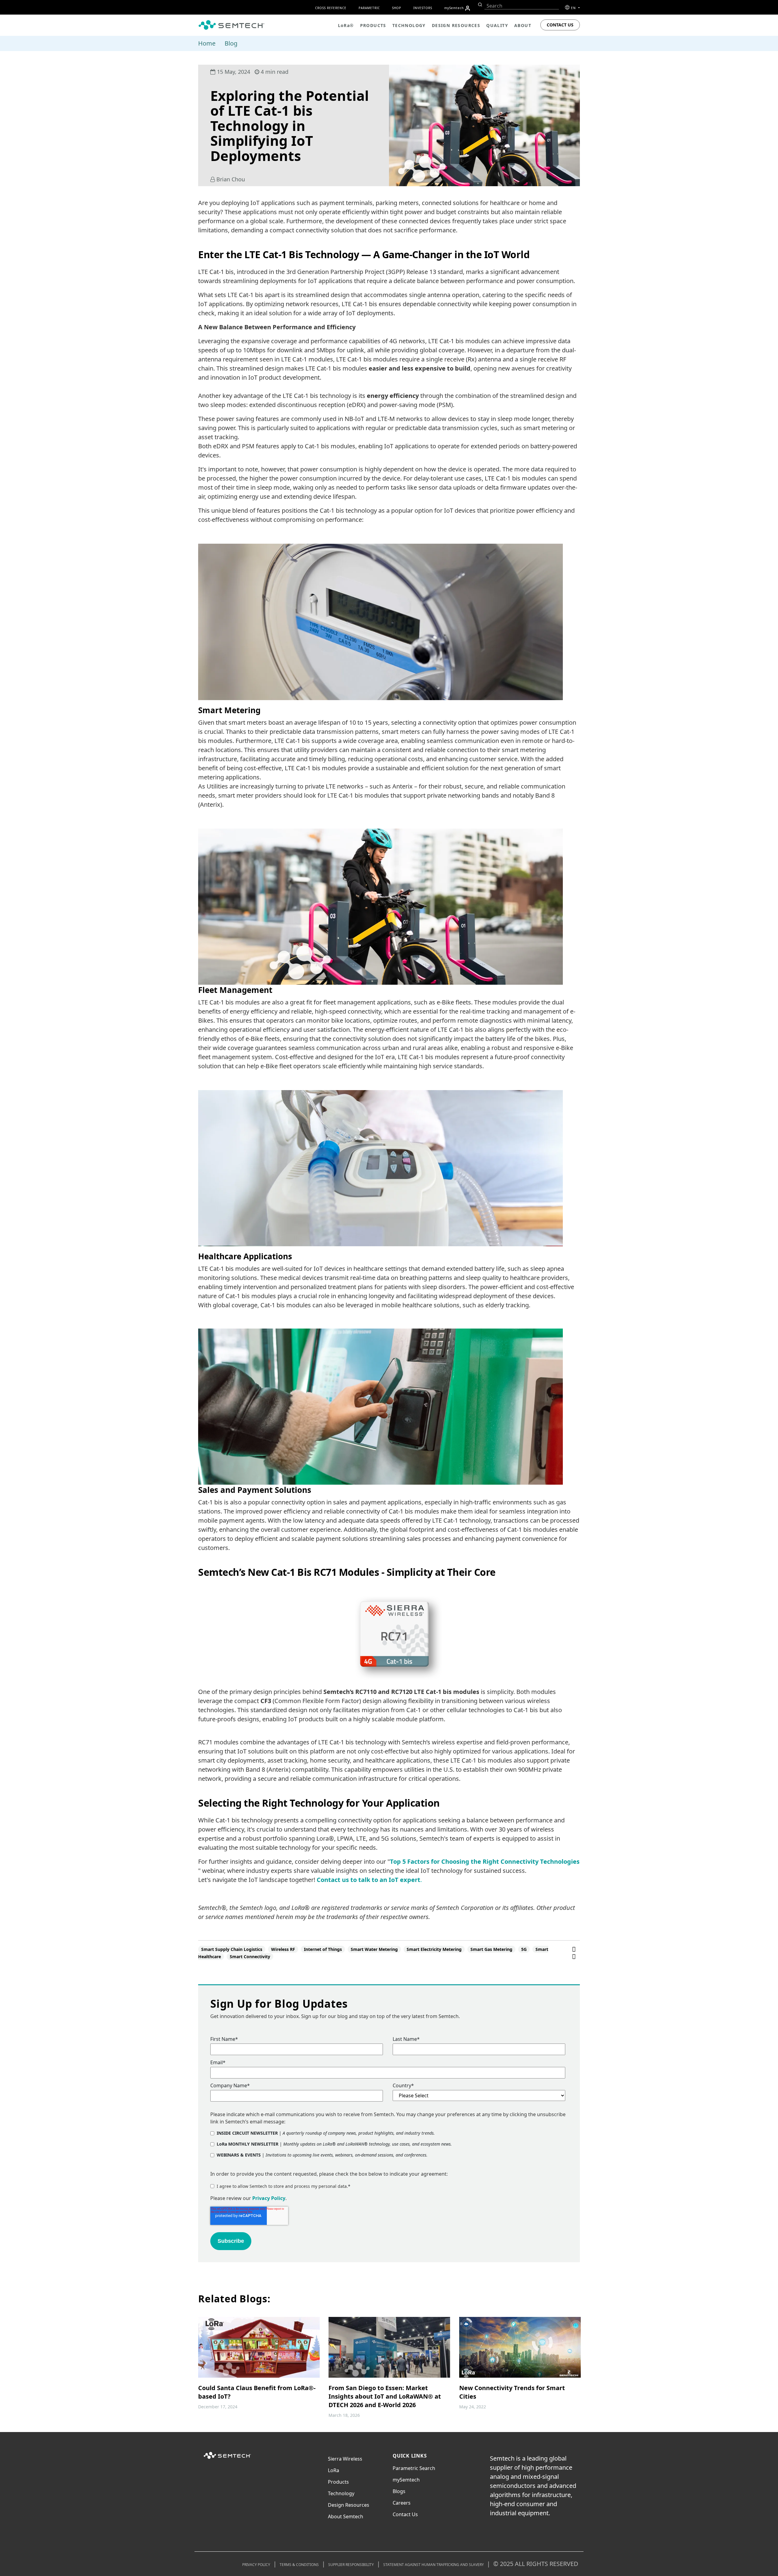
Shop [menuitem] (397, 8)
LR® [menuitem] (346, 25)
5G (524, 1949)
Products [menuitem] (373, 25)
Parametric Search (414, 2468)
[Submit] (479, 5)
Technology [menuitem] (409, 25)
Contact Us (560, 25)
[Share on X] (574, 1956)
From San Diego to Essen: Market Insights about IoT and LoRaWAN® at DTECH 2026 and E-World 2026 (385, 2396)
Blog (231, 43)
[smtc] (231, 25)
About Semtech (346, 2516)
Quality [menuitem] (497, 25)
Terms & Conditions (299, 2565)
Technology (341, 2493)
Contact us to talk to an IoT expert (368, 1880)
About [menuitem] (523, 25)
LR (334, 2470)
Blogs (399, 2491)
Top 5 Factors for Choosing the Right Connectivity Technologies (485, 1861)
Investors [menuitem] (423, 8)
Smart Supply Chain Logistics (232, 1949)
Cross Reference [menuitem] (331, 8)
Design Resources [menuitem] (456, 25)
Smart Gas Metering (491, 1949)
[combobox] (522, 6)
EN (574, 8)
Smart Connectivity (250, 1957)
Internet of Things (323, 1949)
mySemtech (406, 2480)
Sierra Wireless (345, 2459)
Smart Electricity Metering (434, 1949)
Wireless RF (283, 1949)
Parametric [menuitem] (369, 8)
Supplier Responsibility (351, 2565)
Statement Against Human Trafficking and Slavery (434, 2565)
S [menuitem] (454, 8)
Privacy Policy (269, 2198)
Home (207, 43)
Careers (402, 2503)
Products (338, 2482)
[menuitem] (468, 8)
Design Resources (349, 2505)
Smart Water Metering (374, 1949)
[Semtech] (227, 2459)
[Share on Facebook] (574, 1949)
